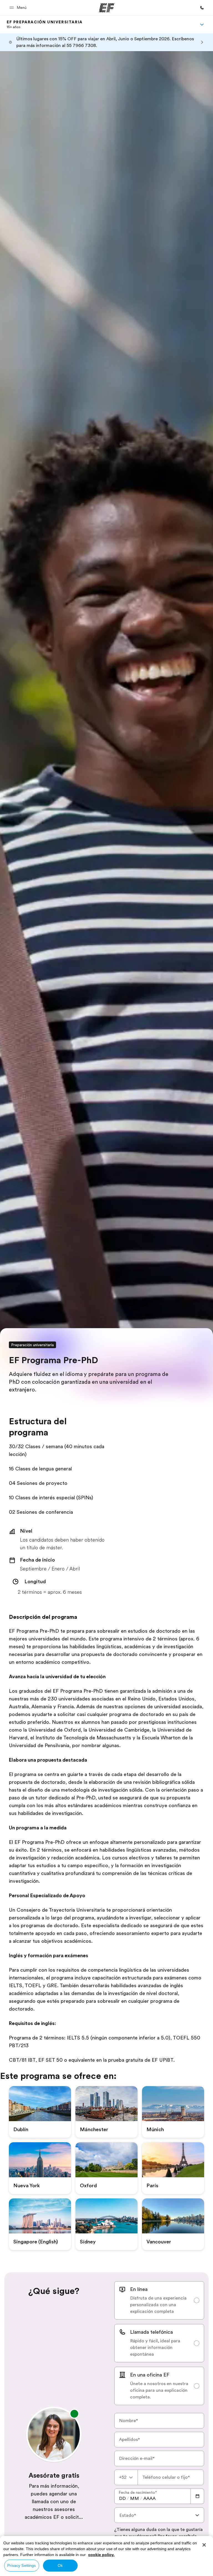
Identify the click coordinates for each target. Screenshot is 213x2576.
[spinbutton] (122, 2498)
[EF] (107, 8)
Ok (60, 2565)
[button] (19, 8)
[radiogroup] (159, 2343)
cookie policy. (101, 2555)
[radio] (159, 2300)
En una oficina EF (150, 2375)
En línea (139, 2289)
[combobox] (126, 2477)
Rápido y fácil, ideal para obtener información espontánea (155, 2348)
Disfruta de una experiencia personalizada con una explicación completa (158, 2305)
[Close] (204, 2545)
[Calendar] (197, 2496)
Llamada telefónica (151, 2332)
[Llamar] (202, 8)
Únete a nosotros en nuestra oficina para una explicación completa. (159, 2390)
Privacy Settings (21, 2565)
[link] (45, 24)
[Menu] (202, 24)
